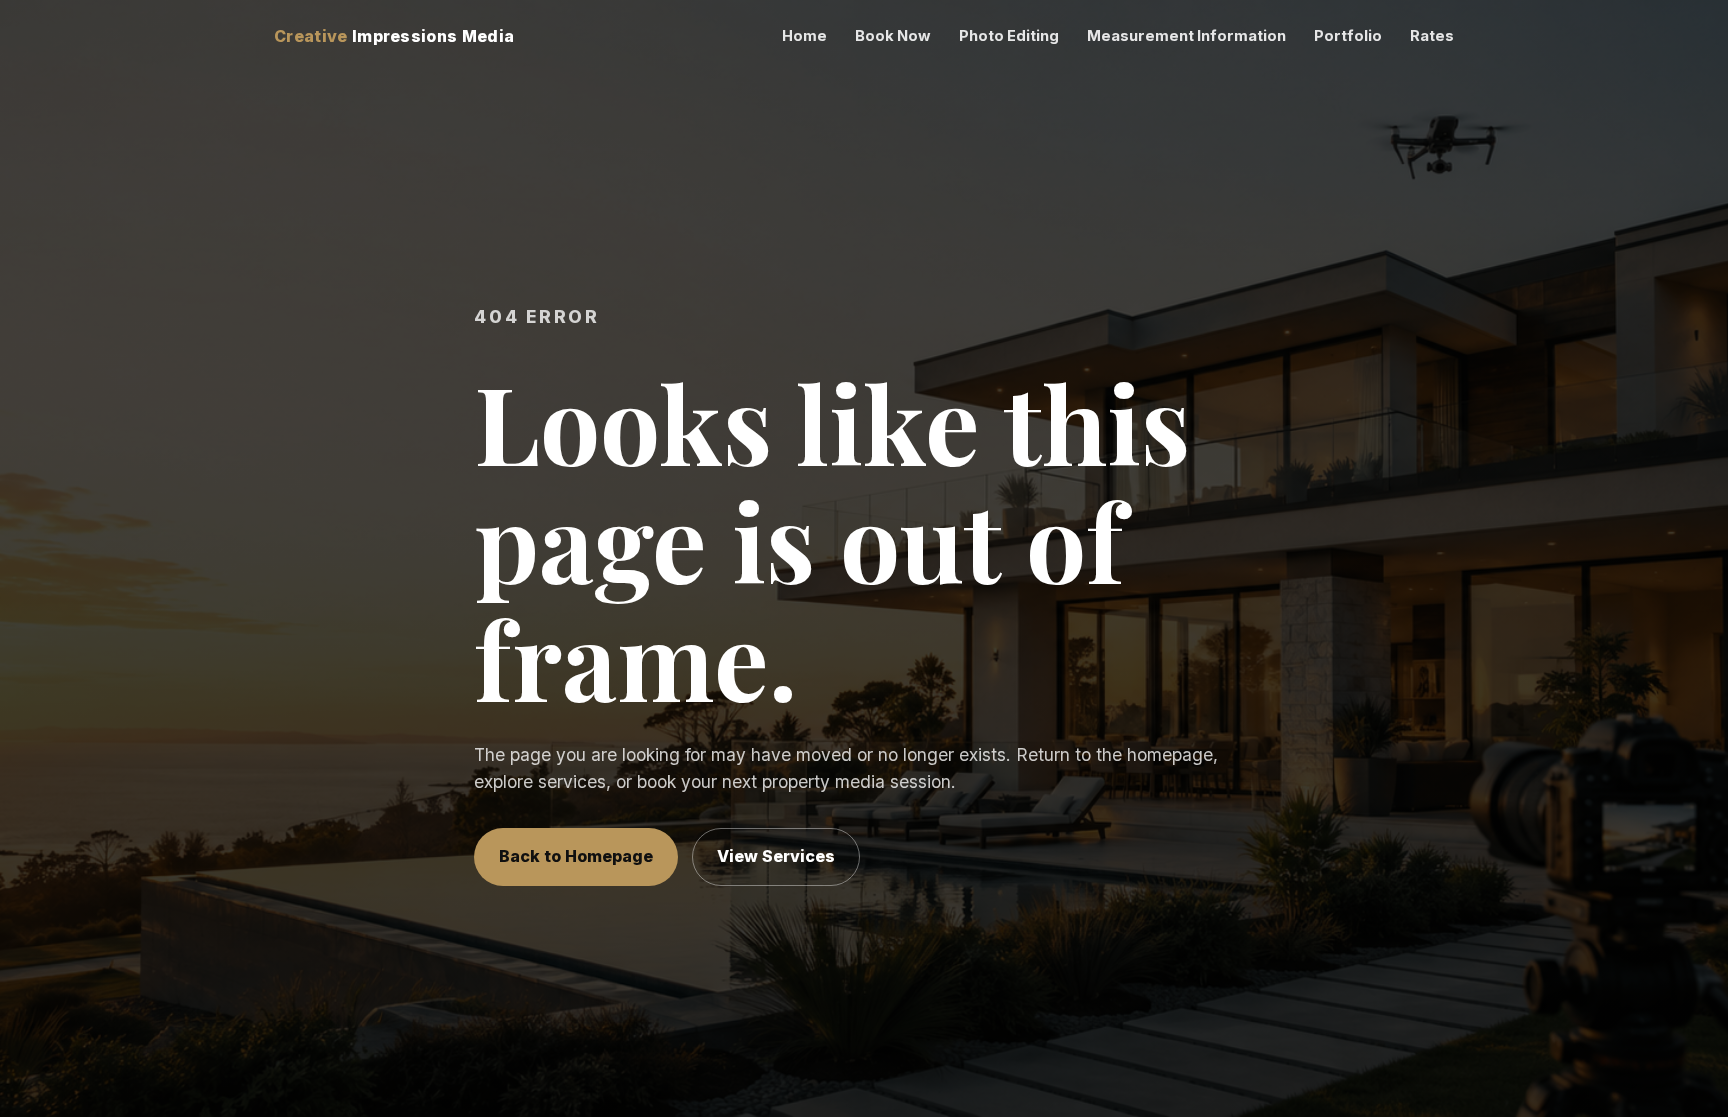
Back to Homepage (576, 856)
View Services (776, 856)
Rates (1432, 36)
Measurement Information (1186, 36)
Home (804, 36)
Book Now (893, 36)
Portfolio (1348, 36)
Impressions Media (394, 36)
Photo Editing (1009, 36)
